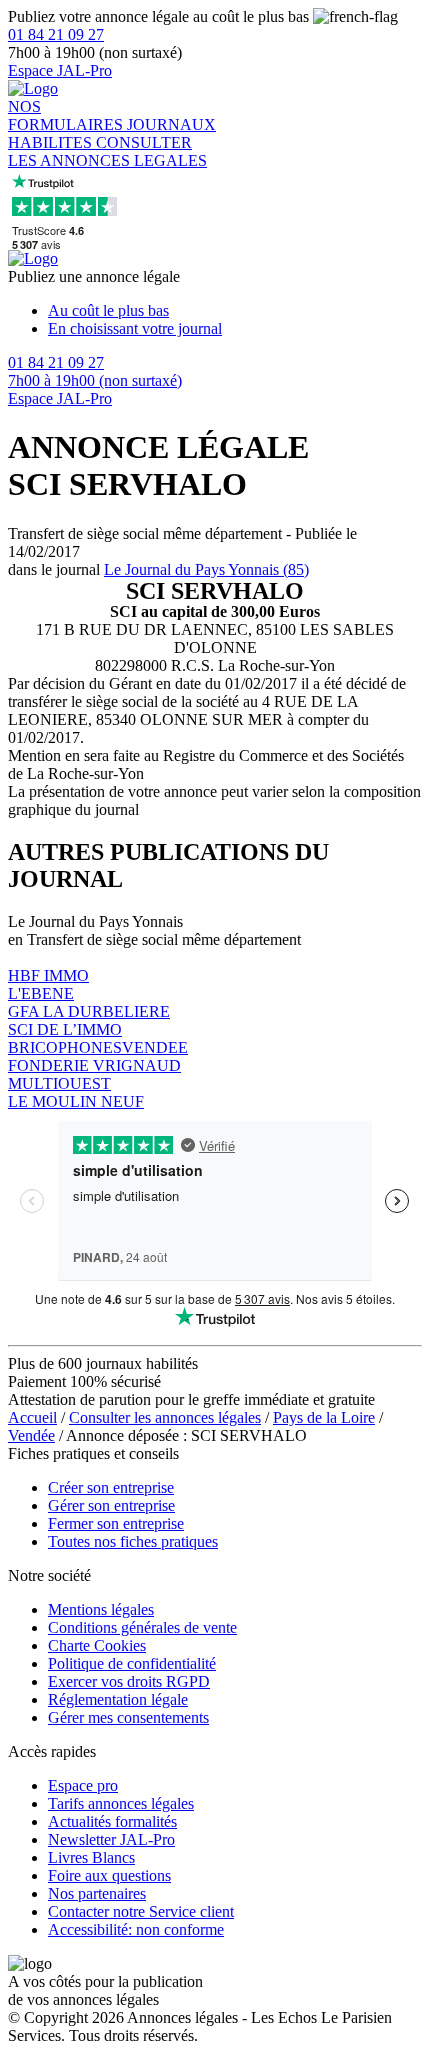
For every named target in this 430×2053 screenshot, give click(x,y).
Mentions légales (101, 1609)
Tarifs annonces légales (121, 1803)
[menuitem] (235, 311)
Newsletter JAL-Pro (111, 1839)
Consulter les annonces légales (165, 1417)
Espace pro (83, 1785)
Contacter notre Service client (141, 1911)
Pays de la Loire (324, 1417)
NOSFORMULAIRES (67, 115)
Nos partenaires (97, 1893)
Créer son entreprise (111, 1487)
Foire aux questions (109, 1875)
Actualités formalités (112, 1821)
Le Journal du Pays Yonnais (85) (206, 569)
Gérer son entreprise (111, 1505)
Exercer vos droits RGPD (129, 1681)
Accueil (32, 1417)
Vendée (31, 1435)
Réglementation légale (118, 1699)
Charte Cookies (97, 1645)
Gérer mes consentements (128, 1717)
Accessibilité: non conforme (136, 1929)
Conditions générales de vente (142, 1627)
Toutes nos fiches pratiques (133, 1541)
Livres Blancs (91, 1857)
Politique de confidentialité (132, 1663)
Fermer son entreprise (116, 1523)
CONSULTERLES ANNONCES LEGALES (107, 151)
